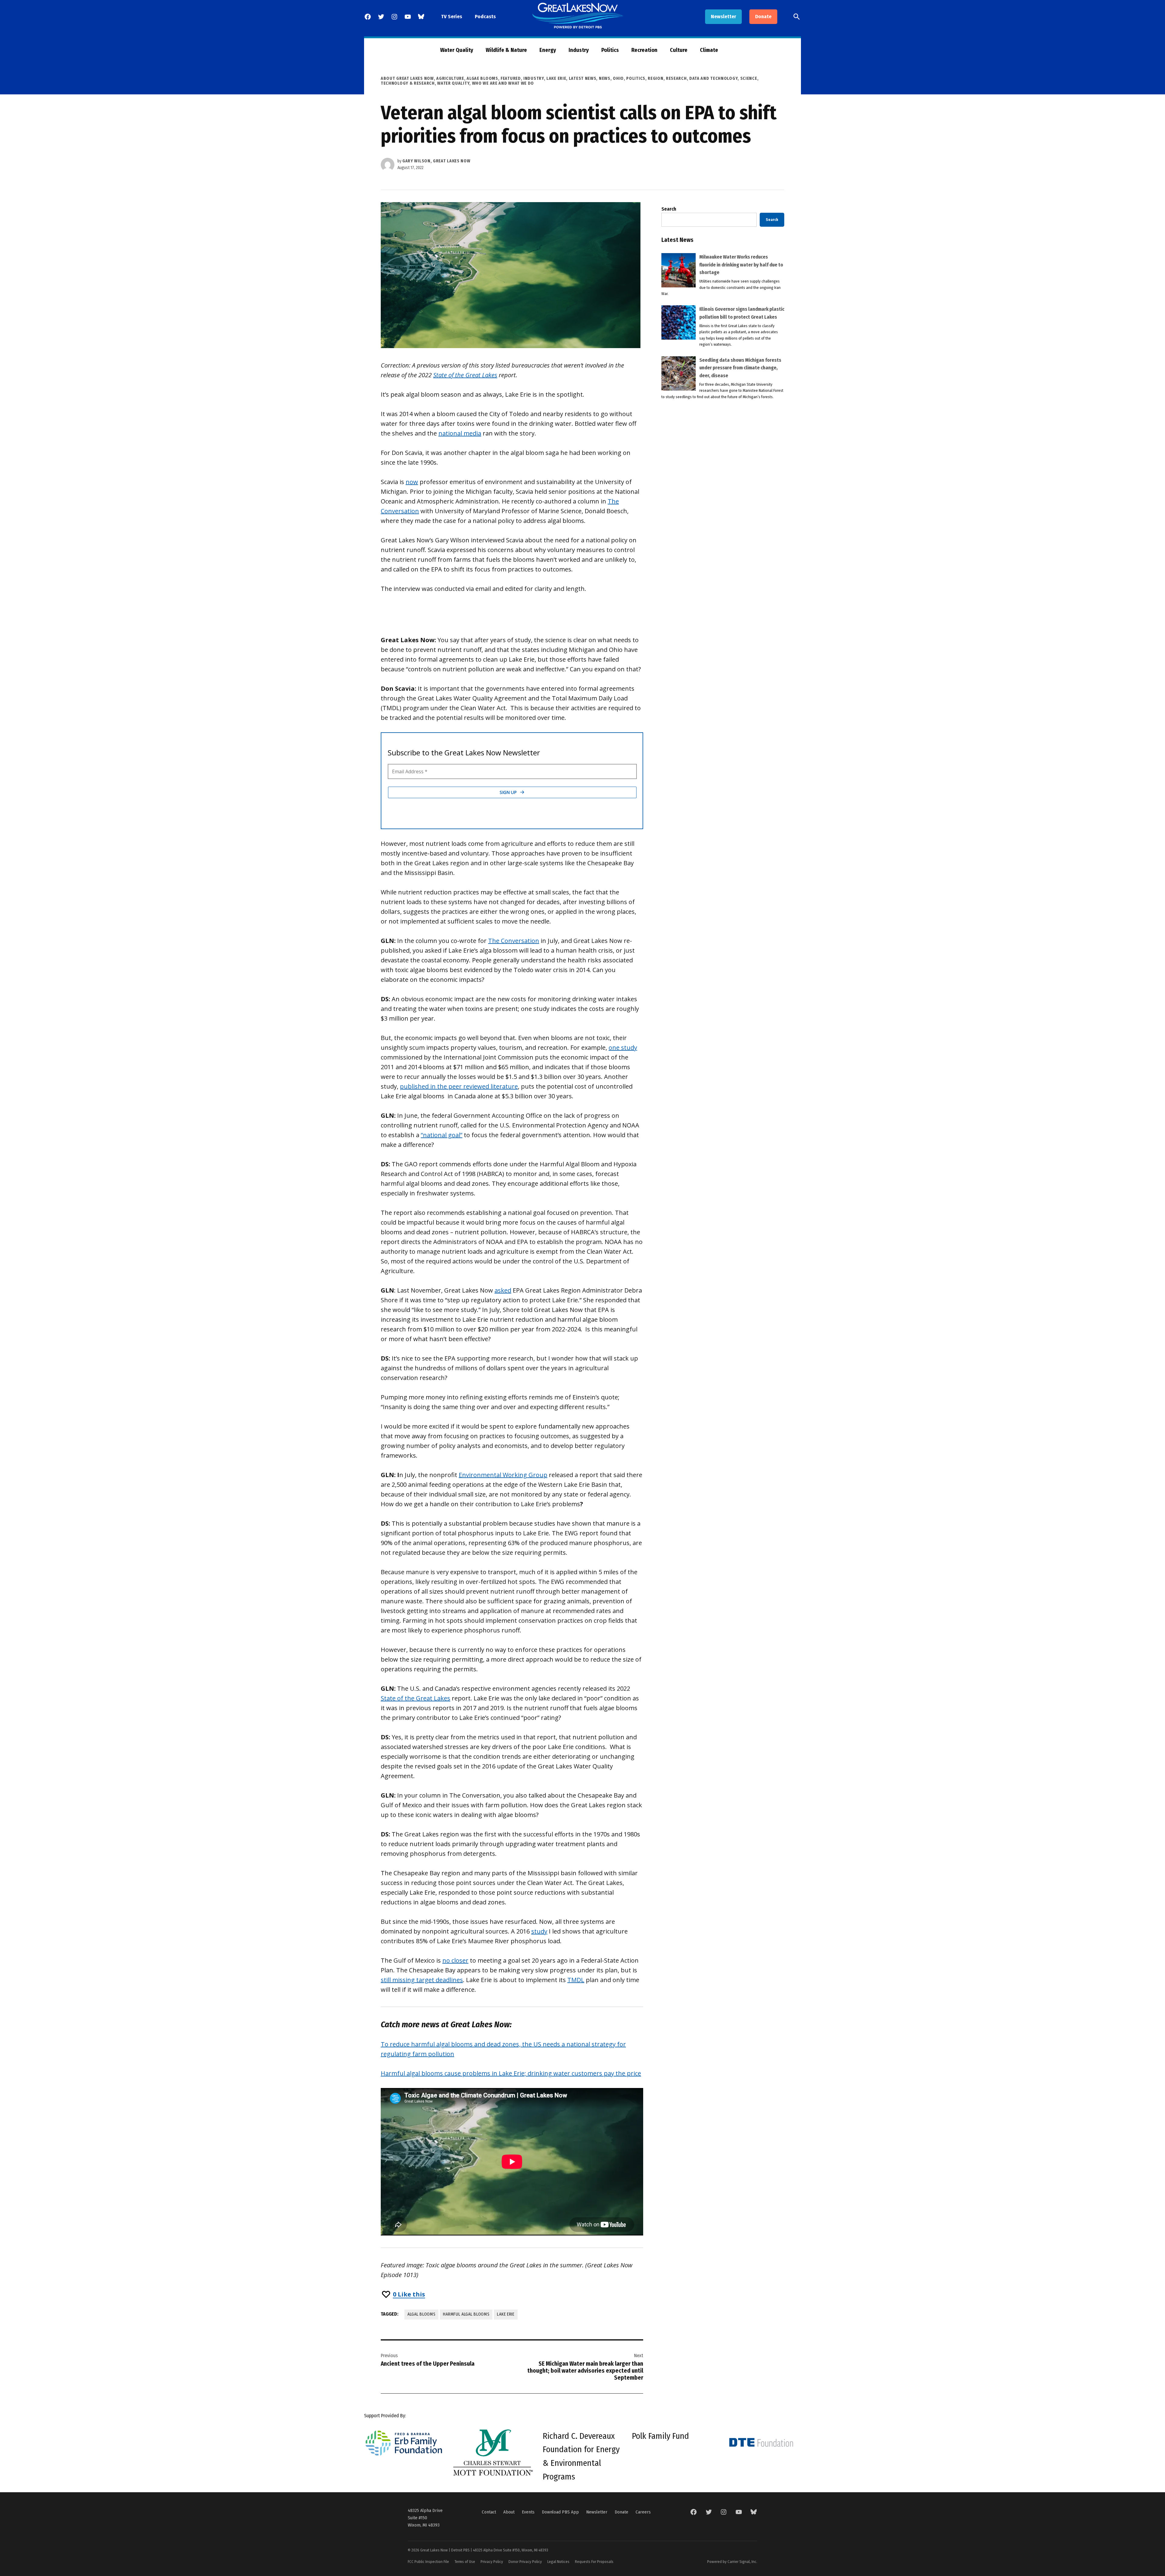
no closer (455, 1960)
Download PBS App (560, 2512)
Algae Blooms (482, 78)
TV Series (452, 17)
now (412, 482)
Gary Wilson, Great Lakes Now (436, 161)
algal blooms (421, 2314)
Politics (610, 50)
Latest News (583, 78)
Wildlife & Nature (506, 50)
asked (503, 1290)
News (605, 78)
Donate (763, 17)
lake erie (506, 2314)
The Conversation (514, 941)
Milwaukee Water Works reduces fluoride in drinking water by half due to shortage (741, 265)
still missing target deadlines (422, 1980)
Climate (709, 50)
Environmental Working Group (503, 1475)
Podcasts (485, 17)
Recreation (644, 50)
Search (669, 209)
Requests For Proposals (594, 2562)
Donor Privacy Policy (525, 2562)
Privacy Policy (492, 2562)
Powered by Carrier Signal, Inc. (732, 2562)
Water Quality (457, 50)
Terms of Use (465, 2562)
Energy (548, 50)
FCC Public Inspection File (428, 2562)
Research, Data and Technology (702, 78)
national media (460, 433)
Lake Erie (556, 78)
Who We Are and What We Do (503, 83)
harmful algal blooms (466, 2314)
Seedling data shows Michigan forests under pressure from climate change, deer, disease (740, 368)
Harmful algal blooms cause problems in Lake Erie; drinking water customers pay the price (511, 2073)
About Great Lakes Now (407, 78)
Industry (579, 50)
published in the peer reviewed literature (459, 1086)
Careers (643, 2512)
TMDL (576, 1980)
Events (528, 2512)
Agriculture (450, 78)
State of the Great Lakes (465, 375)
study (539, 1931)
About (509, 2512)
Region (655, 78)
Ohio (618, 78)
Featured (511, 78)
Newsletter (723, 17)
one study (623, 1047)
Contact (489, 2512)
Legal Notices (558, 2562)
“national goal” (442, 1135)
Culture (679, 50)
